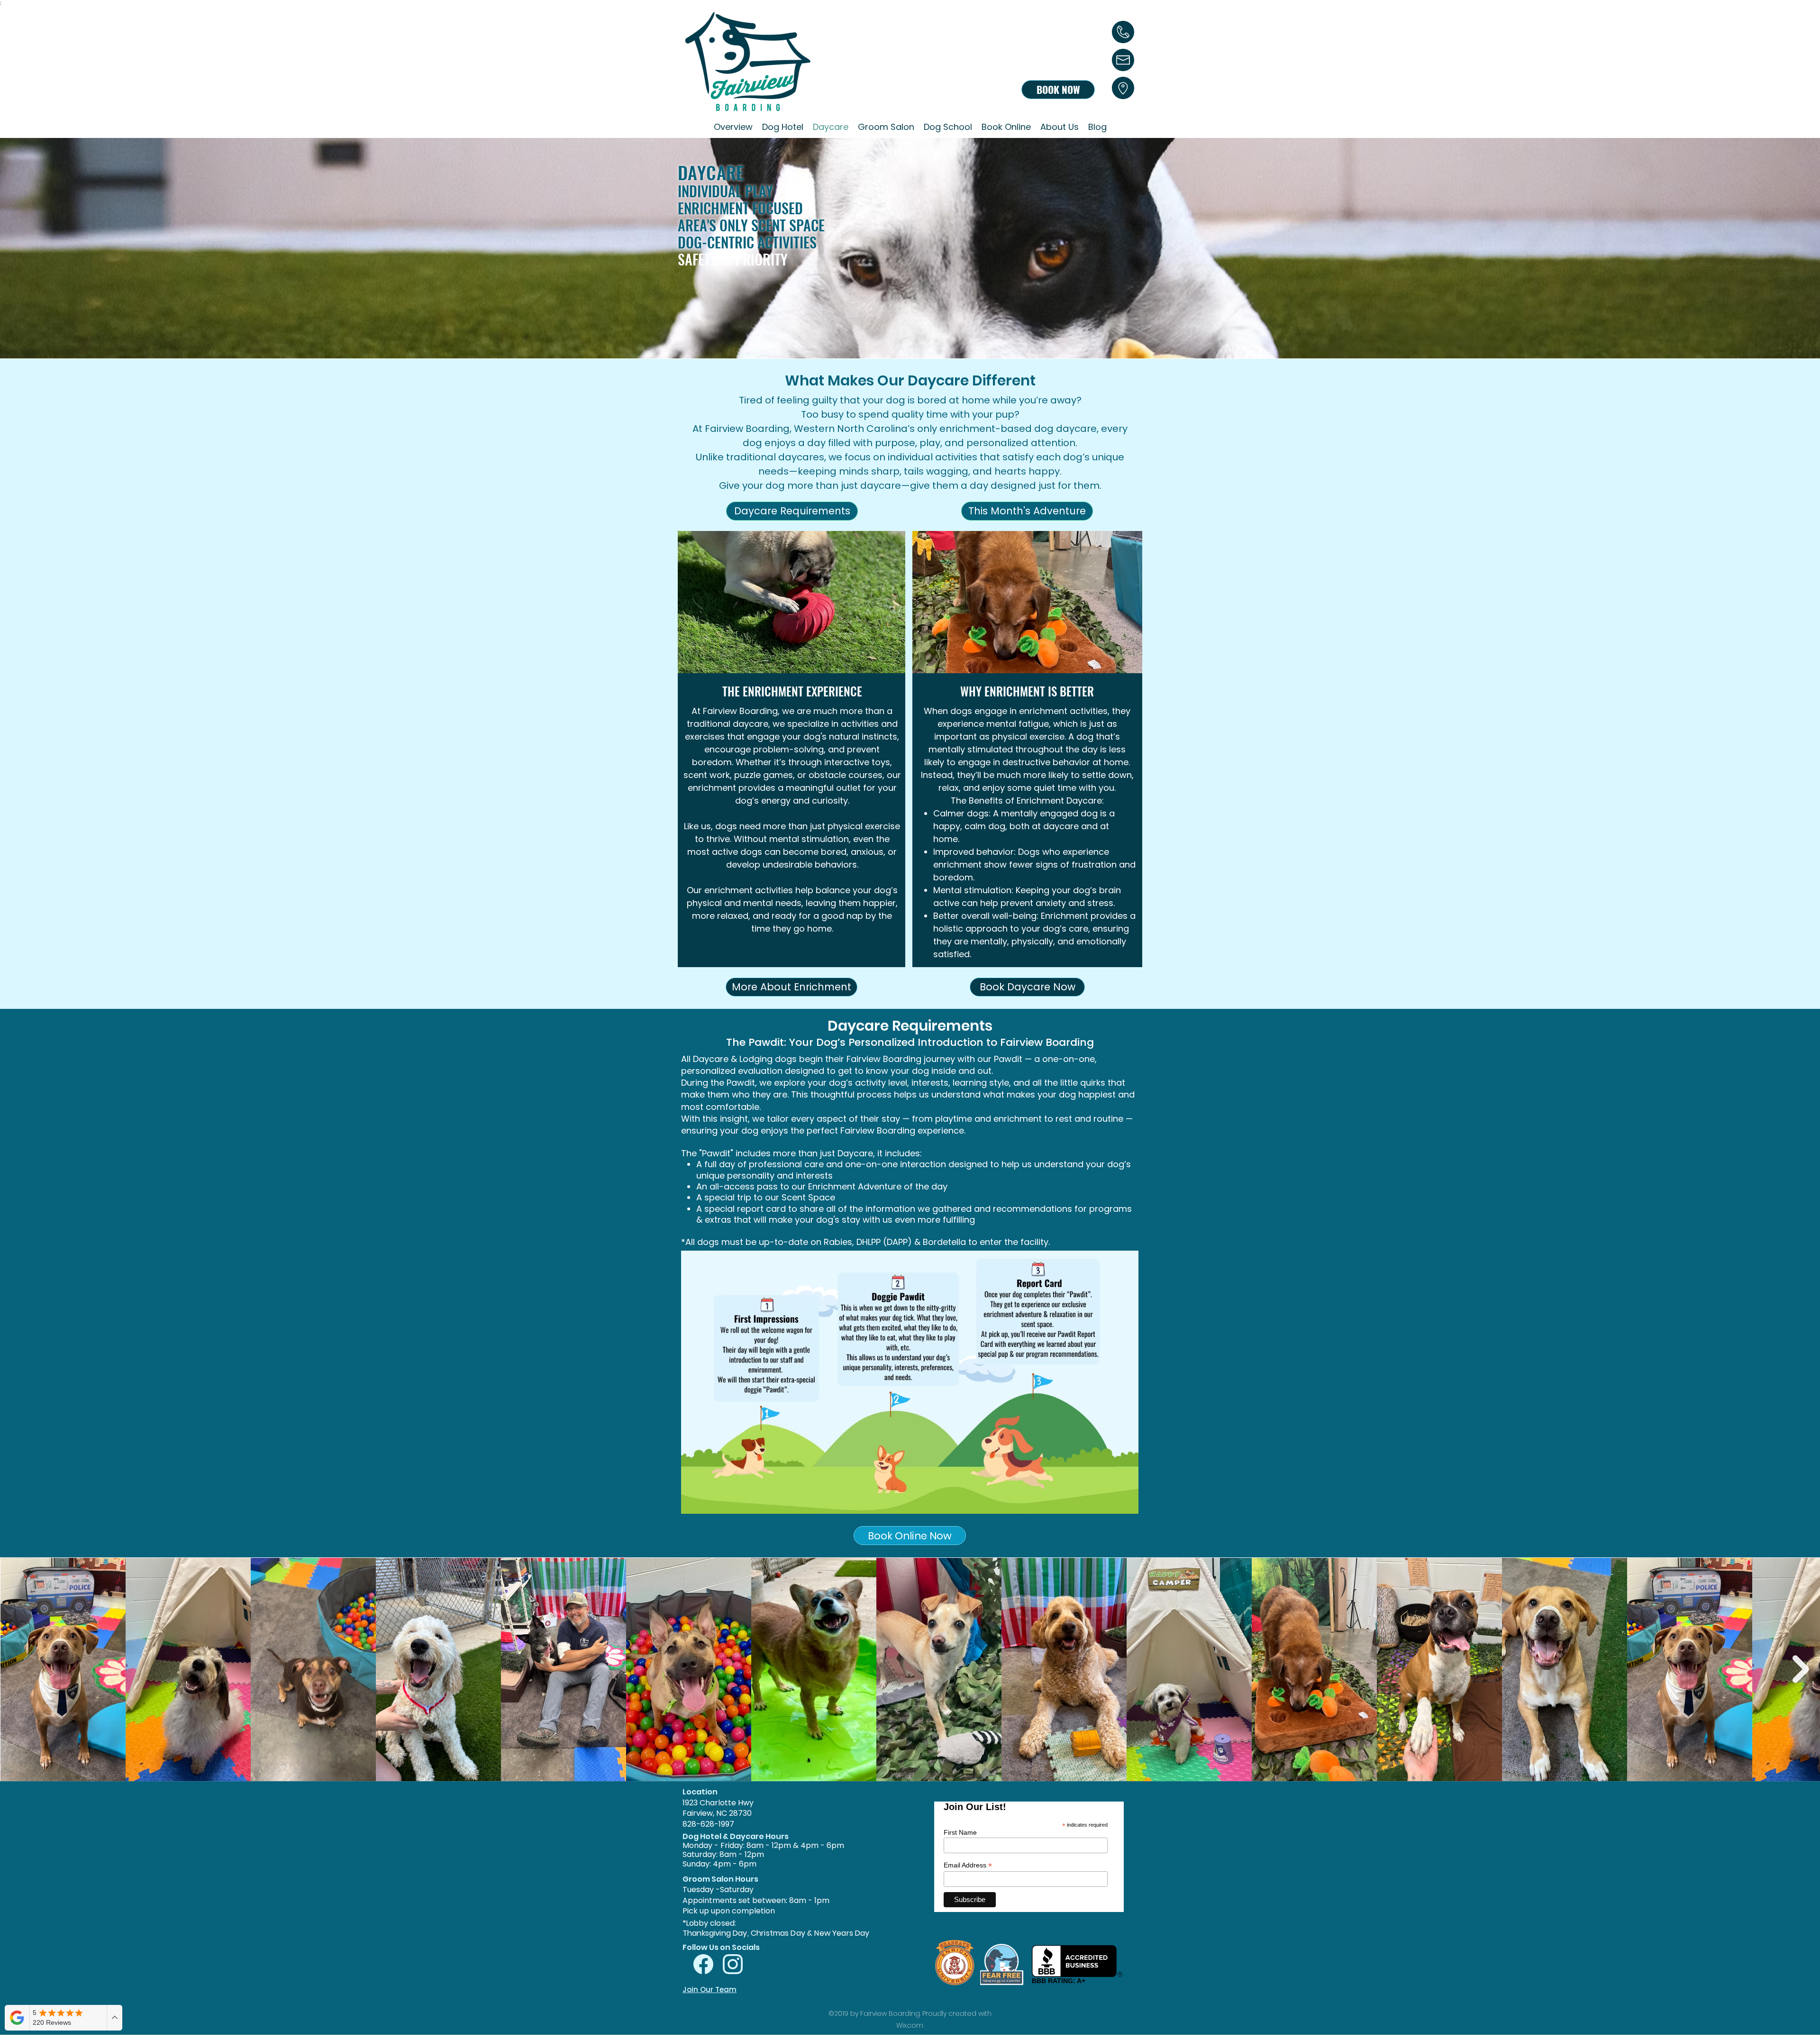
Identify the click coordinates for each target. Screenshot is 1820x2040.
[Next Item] (1801, 1670)
